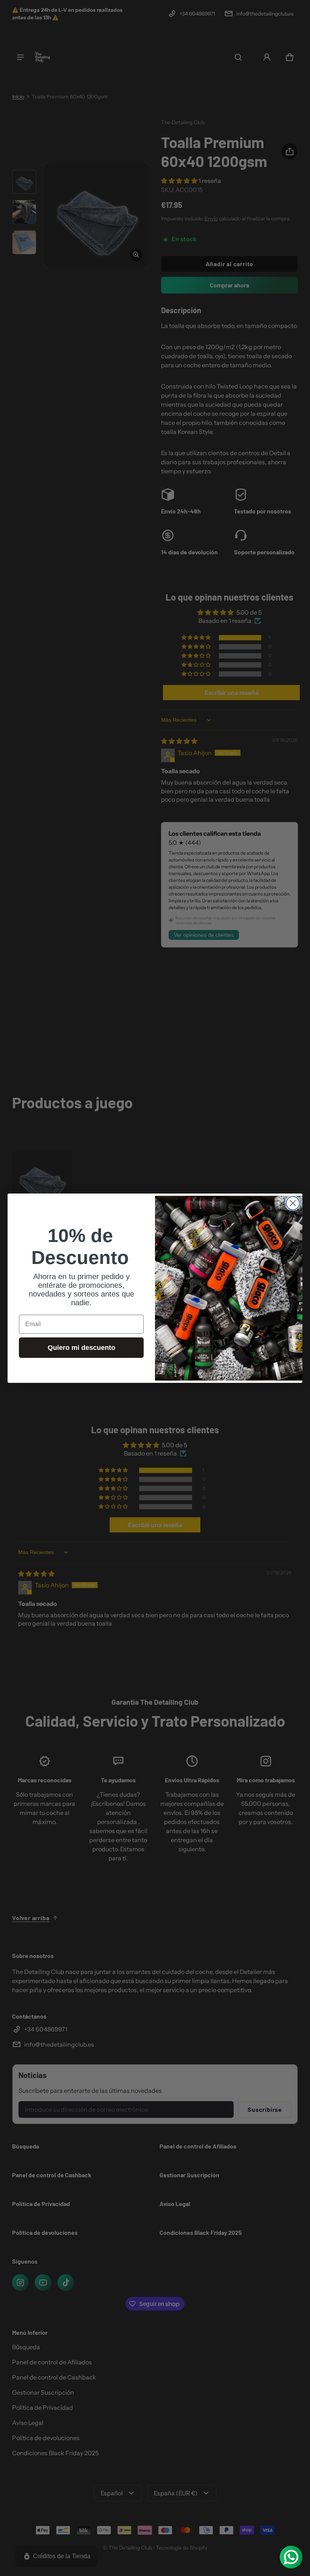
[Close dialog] (293, 1203)
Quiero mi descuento (81, 1348)
